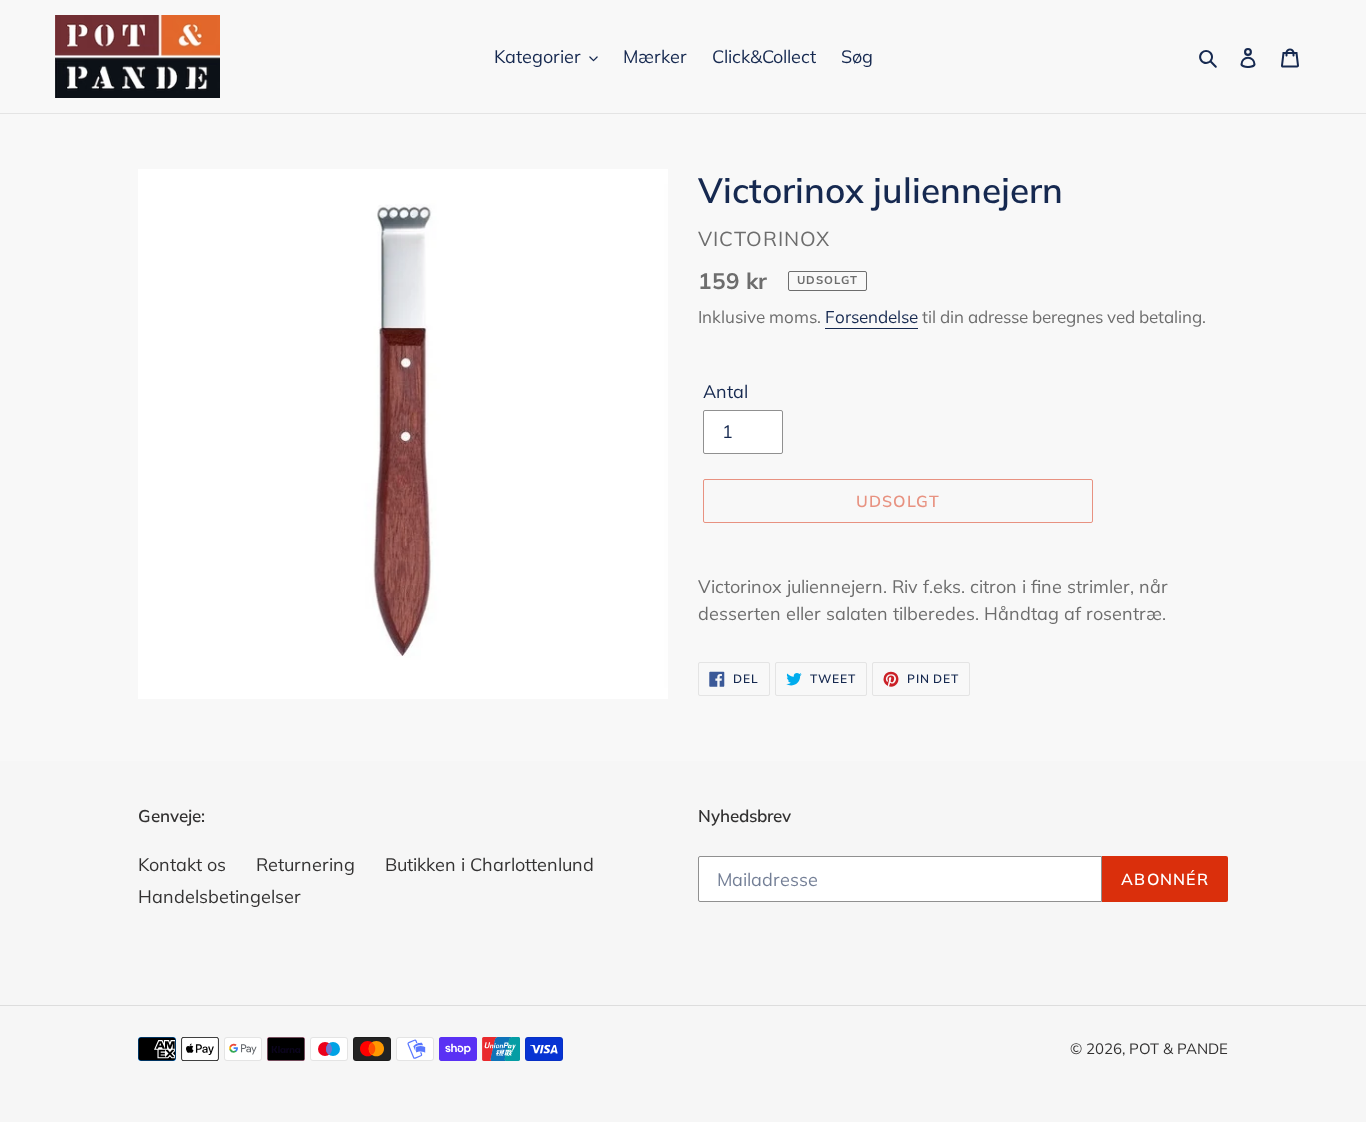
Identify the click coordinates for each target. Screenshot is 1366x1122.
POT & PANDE (1178, 1048)
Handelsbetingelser (219, 896)
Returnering (305, 864)
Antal (725, 391)
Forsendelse (871, 316)
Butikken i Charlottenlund (489, 864)
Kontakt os (182, 864)
